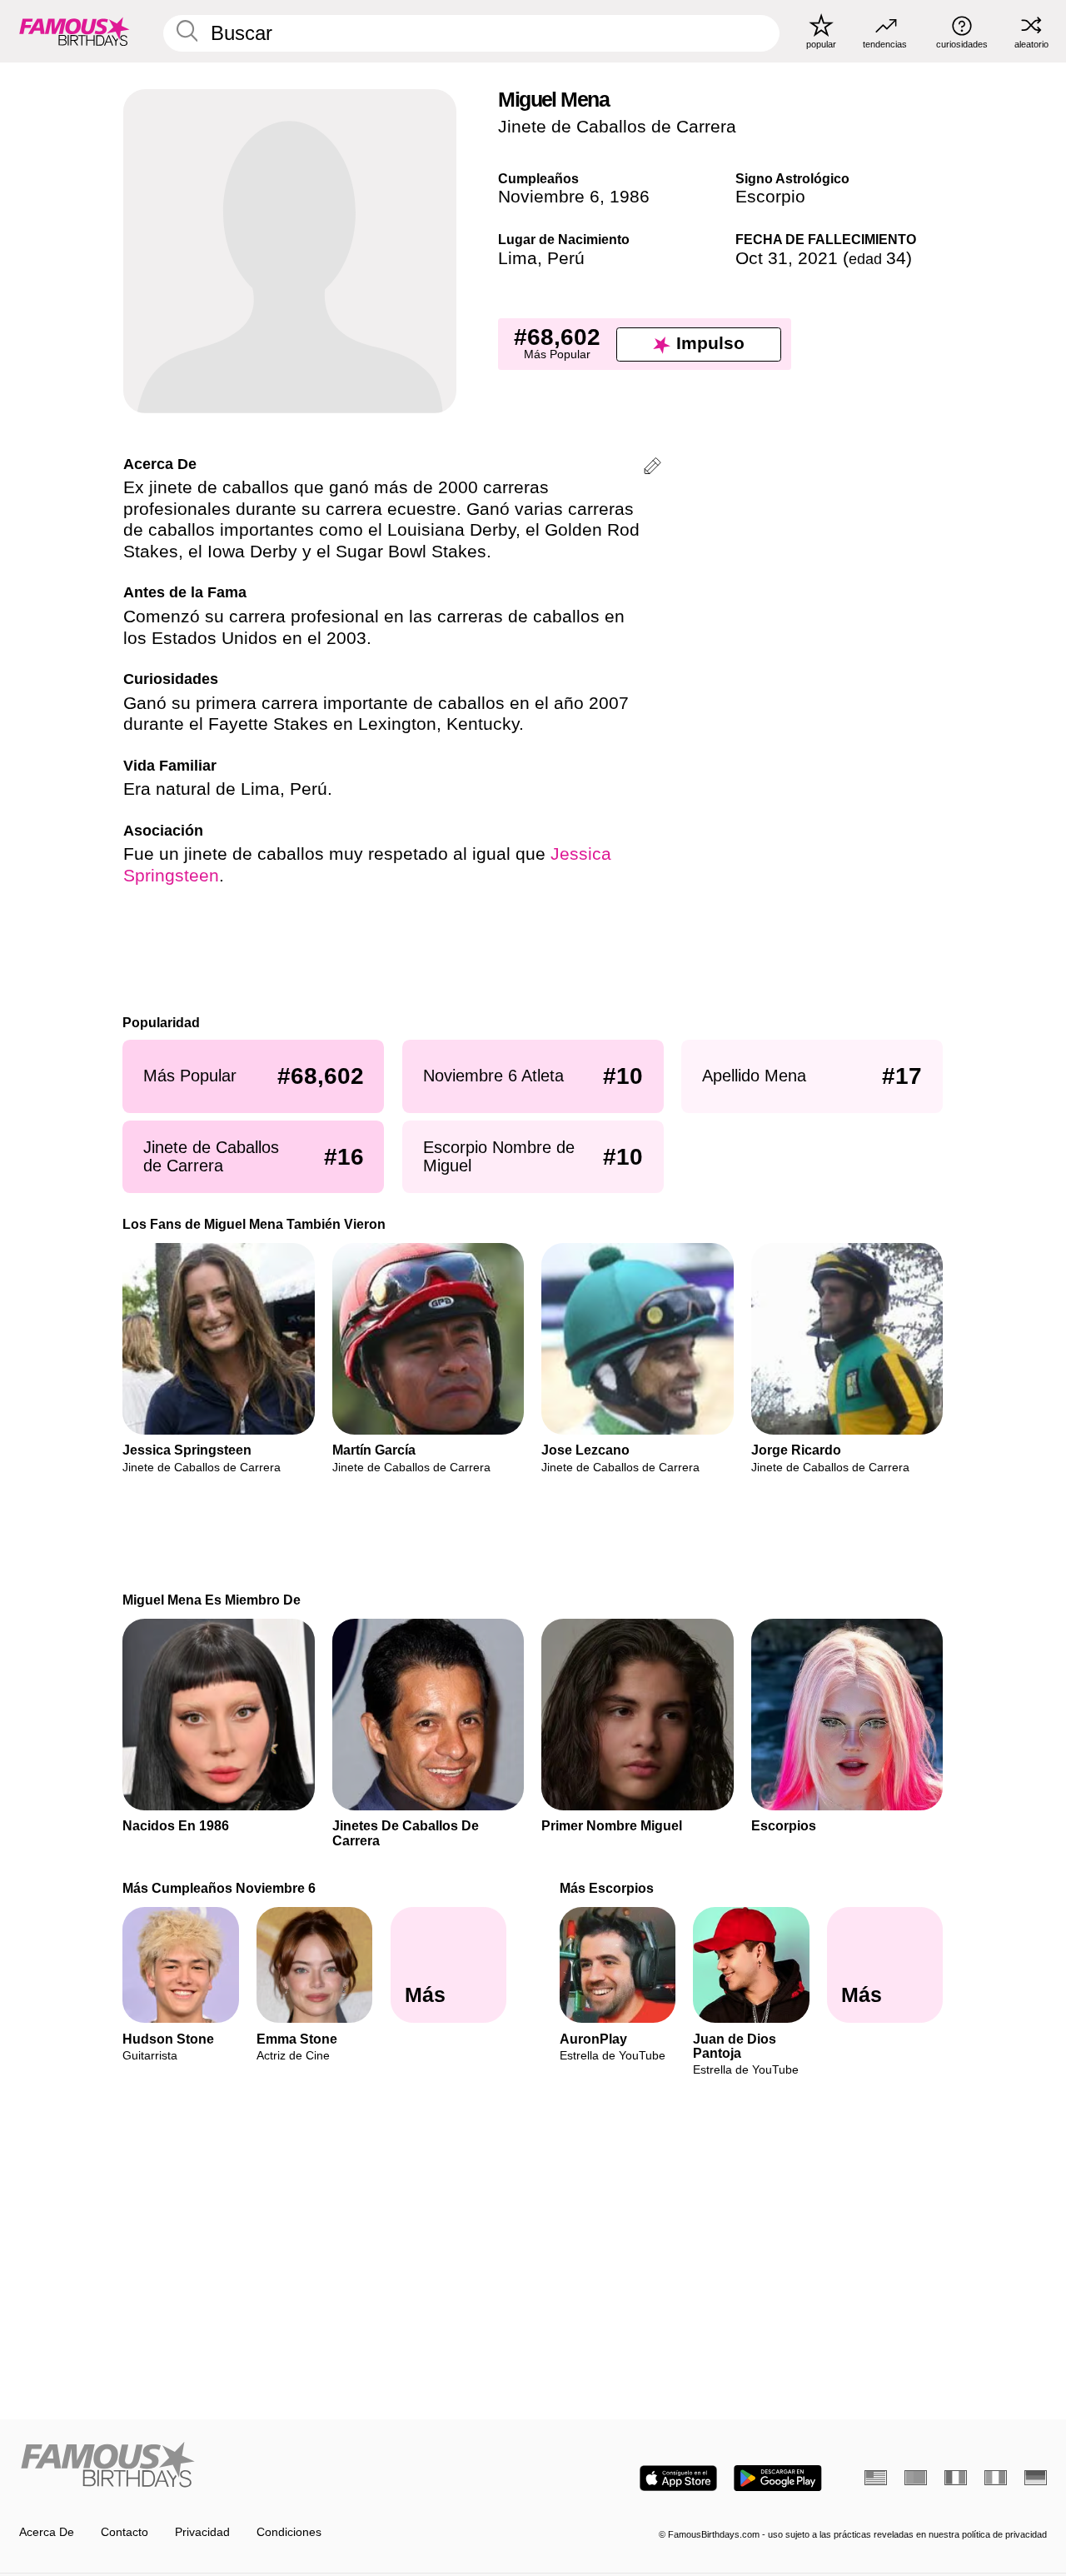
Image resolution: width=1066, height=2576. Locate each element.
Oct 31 (762, 258)
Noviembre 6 (549, 197)
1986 (630, 197)
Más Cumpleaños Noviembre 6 (220, 1888)
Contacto (125, 2532)
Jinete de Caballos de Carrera (617, 127)
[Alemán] (1036, 2478)
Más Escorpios (607, 1888)
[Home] (271, 2466)
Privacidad (202, 2532)
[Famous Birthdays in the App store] (678, 2478)
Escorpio (770, 197)
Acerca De (47, 2532)
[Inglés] (876, 2478)
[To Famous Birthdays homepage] (75, 31)
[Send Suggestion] (653, 469)
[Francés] (956, 2478)
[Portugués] (916, 2478)
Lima (518, 258)
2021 (818, 258)
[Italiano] (996, 2478)
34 (877, 258)
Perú (566, 258)
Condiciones (289, 2532)
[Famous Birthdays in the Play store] (778, 2478)
